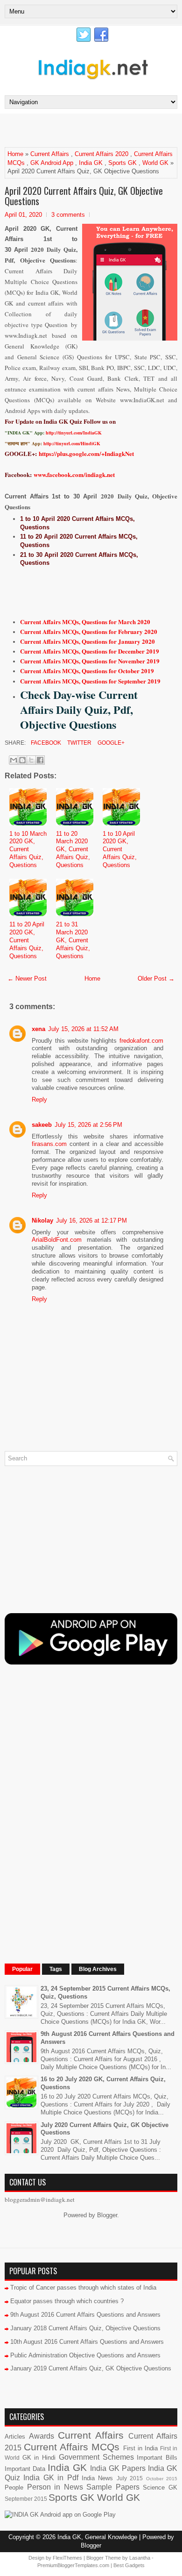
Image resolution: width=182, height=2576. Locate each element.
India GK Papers (118, 2468)
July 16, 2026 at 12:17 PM (91, 1220)
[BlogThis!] (22, 760)
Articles (15, 2437)
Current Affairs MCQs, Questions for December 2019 (90, 651)
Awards (42, 2436)
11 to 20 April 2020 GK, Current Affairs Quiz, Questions (27, 940)
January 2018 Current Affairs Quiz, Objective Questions (85, 2328)
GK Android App (52, 163)
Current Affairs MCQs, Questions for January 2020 (87, 641)
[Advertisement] (93, 130)
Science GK (160, 2487)
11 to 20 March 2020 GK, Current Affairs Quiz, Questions (73, 850)
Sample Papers (113, 2487)
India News (97, 2478)
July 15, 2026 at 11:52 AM (83, 1029)
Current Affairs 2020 (101, 154)
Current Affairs (50, 154)
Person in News (55, 2487)
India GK (91, 163)
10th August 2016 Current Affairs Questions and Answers (87, 2342)
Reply (39, 1099)
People (14, 2487)
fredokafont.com (141, 1041)
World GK (155, 163)
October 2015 (162, 2479)
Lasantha (140, 2558)
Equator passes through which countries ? (67, 2301)
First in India (140, 2448)
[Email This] (14, 760)
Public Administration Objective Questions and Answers (85, 2355)
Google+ (110, 743)
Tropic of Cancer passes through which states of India (83, 2288)
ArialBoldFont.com (57, 1240)
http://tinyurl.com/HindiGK (72, 443)
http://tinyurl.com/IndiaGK (74, 433)
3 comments (68, 215)
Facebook (45, 743)
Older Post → (156, 978)
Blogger (107, 2215)
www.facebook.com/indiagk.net (74, 474)
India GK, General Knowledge (97, 2537)
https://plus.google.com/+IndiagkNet (86, 453)
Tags (56, 1969)
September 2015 (26, 2499)
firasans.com (49, 1144)
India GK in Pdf (51, 2478)
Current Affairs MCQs (72, 2447)
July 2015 (130, 2478)
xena (38, 1029)
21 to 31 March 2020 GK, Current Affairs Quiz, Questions (73, 940)
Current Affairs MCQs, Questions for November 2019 (90, 661)
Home (15, 154)
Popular (22, 1969)
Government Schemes (96, 2457)
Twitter (79, 743)
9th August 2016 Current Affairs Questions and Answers (85, 2315)
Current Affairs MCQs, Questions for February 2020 (89, 631)
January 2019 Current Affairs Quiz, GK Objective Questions (91, 2368)
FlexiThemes (67, 2558)
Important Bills (157, 2458)
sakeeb (42, 1125)
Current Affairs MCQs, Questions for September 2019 (90, 681)
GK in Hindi (39, 2458)
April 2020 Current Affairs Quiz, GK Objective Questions (84, 196)
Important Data (25, 2469)
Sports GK (122, 163)
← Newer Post (27, 978)
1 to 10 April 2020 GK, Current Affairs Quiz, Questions (120, 850)
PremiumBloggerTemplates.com (73, 2565)
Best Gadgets (129, 2565)
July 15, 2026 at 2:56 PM (88, 1125)
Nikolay (42, 1220)
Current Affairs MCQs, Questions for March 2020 (85, 622)
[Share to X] (31, 760)
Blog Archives (98, 1969)
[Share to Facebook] (40, 760)
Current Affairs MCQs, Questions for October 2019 (87, 671)
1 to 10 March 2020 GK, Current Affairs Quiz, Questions (28, 850)
